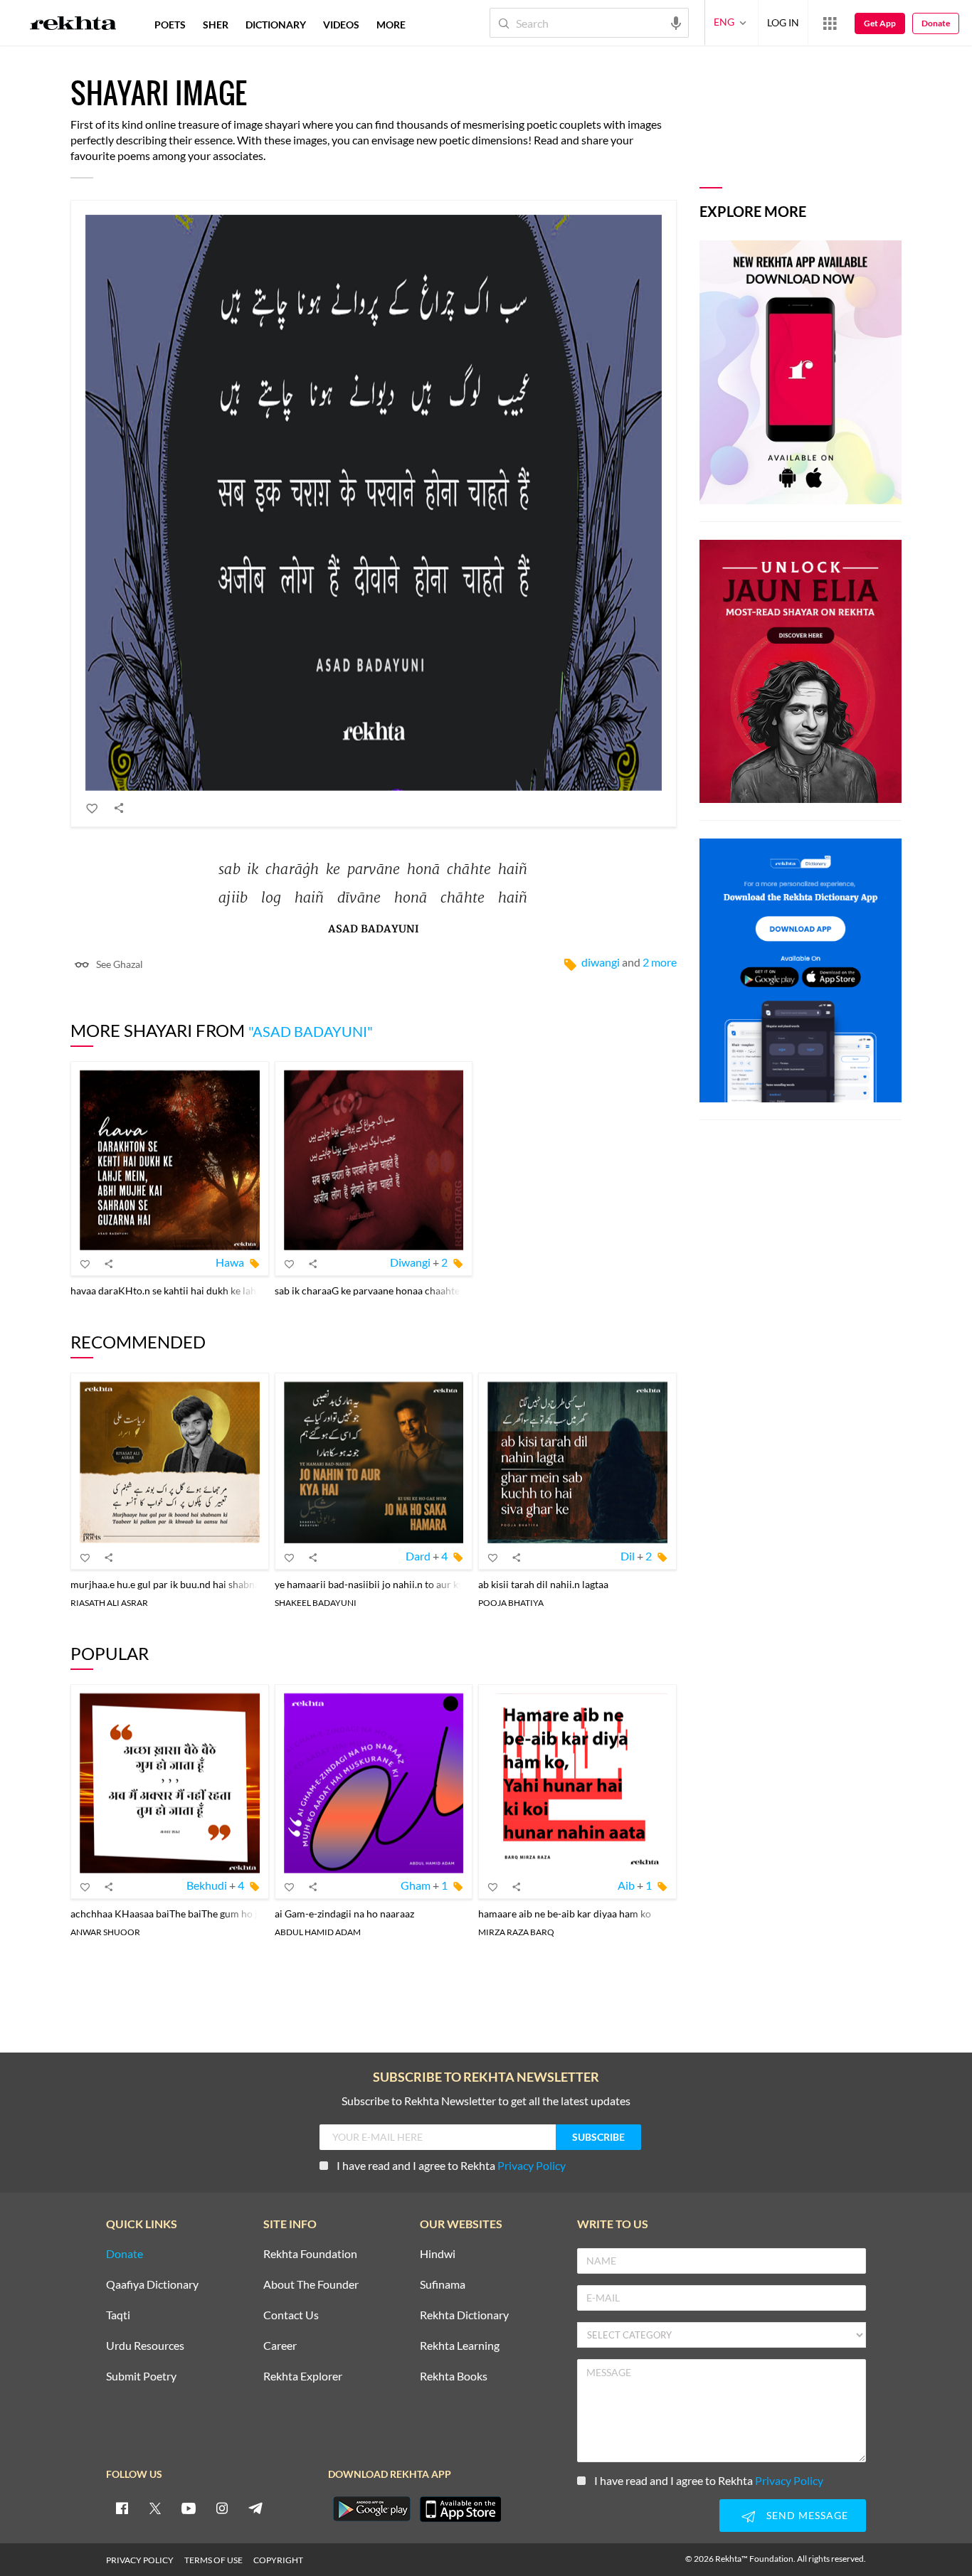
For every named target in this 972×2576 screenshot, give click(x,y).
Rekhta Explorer (303, 2377)
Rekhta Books (454, 2377)
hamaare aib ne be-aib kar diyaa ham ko (565, 1914)
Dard (418, 1556)
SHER (216, 25)
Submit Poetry (141, 2377)
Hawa (230, 1262)
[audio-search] (676, 22)
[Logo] (73, 25)
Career (280, 2346)
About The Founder (311, 2285)
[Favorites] (93, 808)
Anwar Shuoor (105, 1932)
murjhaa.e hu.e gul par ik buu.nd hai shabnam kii (176, 1584)
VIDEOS (341, 25)
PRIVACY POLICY (140, 2560)
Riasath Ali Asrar (109, 1603)
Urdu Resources (145, 2346)
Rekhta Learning (460, 2346)
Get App (880, 23)
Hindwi (438, 2254)
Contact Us (291, 2315)
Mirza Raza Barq (516, 1932)
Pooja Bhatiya (511, 1603)
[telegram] (255, 2508)
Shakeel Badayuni (316, 1603)
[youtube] (189, 2508)
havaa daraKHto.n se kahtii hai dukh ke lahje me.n (179, 1290)
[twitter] (155, 2508)
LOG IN (783, 22)
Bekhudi (207, 1885)
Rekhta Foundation (310, 2254)
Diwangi (601, 962)
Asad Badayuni (374, 929)
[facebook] (122, 2508)
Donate (936, 23)
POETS (170, 25)
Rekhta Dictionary (464, 2315)
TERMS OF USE (213, 2560)
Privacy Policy (532, 2165)
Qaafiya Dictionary (152, 2285)
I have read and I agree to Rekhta (451, 2165)
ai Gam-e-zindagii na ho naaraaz (344, 1914)
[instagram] (222, 2508)
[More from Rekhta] (830, 23)
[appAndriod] (371, 2509)
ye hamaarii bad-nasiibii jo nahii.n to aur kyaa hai (382, 1584)
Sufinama (443, 2285)
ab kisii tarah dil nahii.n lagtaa (543, 1584)
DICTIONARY (276, 25)
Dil (628, 1556)
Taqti (118, 2315)
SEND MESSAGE (807, 2515)
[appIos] (460, 2509)
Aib (626, 1885)
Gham (416, 1885)
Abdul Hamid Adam (318, 1932)
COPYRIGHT (278, 2560)
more (391, 25)
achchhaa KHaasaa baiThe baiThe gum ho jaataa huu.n (189, 1914)
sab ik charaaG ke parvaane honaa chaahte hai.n (379, 1290)
